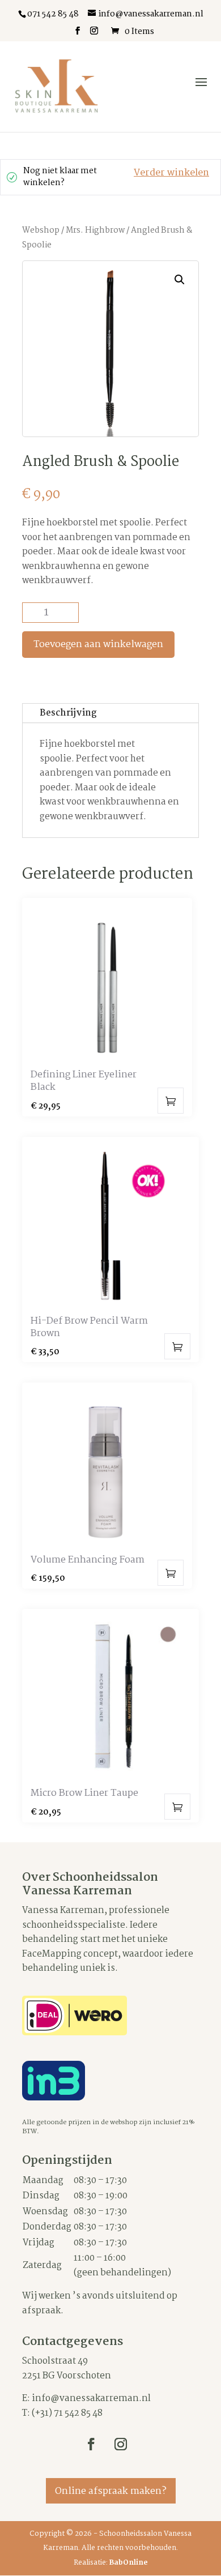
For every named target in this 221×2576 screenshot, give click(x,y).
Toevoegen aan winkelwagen (98, 645)
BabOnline (129, 2563)
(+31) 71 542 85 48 (67, 2413)
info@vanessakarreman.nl (91, 2399)
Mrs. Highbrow (95, 230)
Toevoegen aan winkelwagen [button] (171, 1101)
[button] (180, 280)
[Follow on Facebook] (91, 2444)
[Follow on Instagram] (121, 2444)
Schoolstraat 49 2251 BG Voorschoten (67, 2369)
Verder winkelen (171, 173)
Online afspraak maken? (111, 2491)
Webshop (41, 230)
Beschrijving (68, 713)
